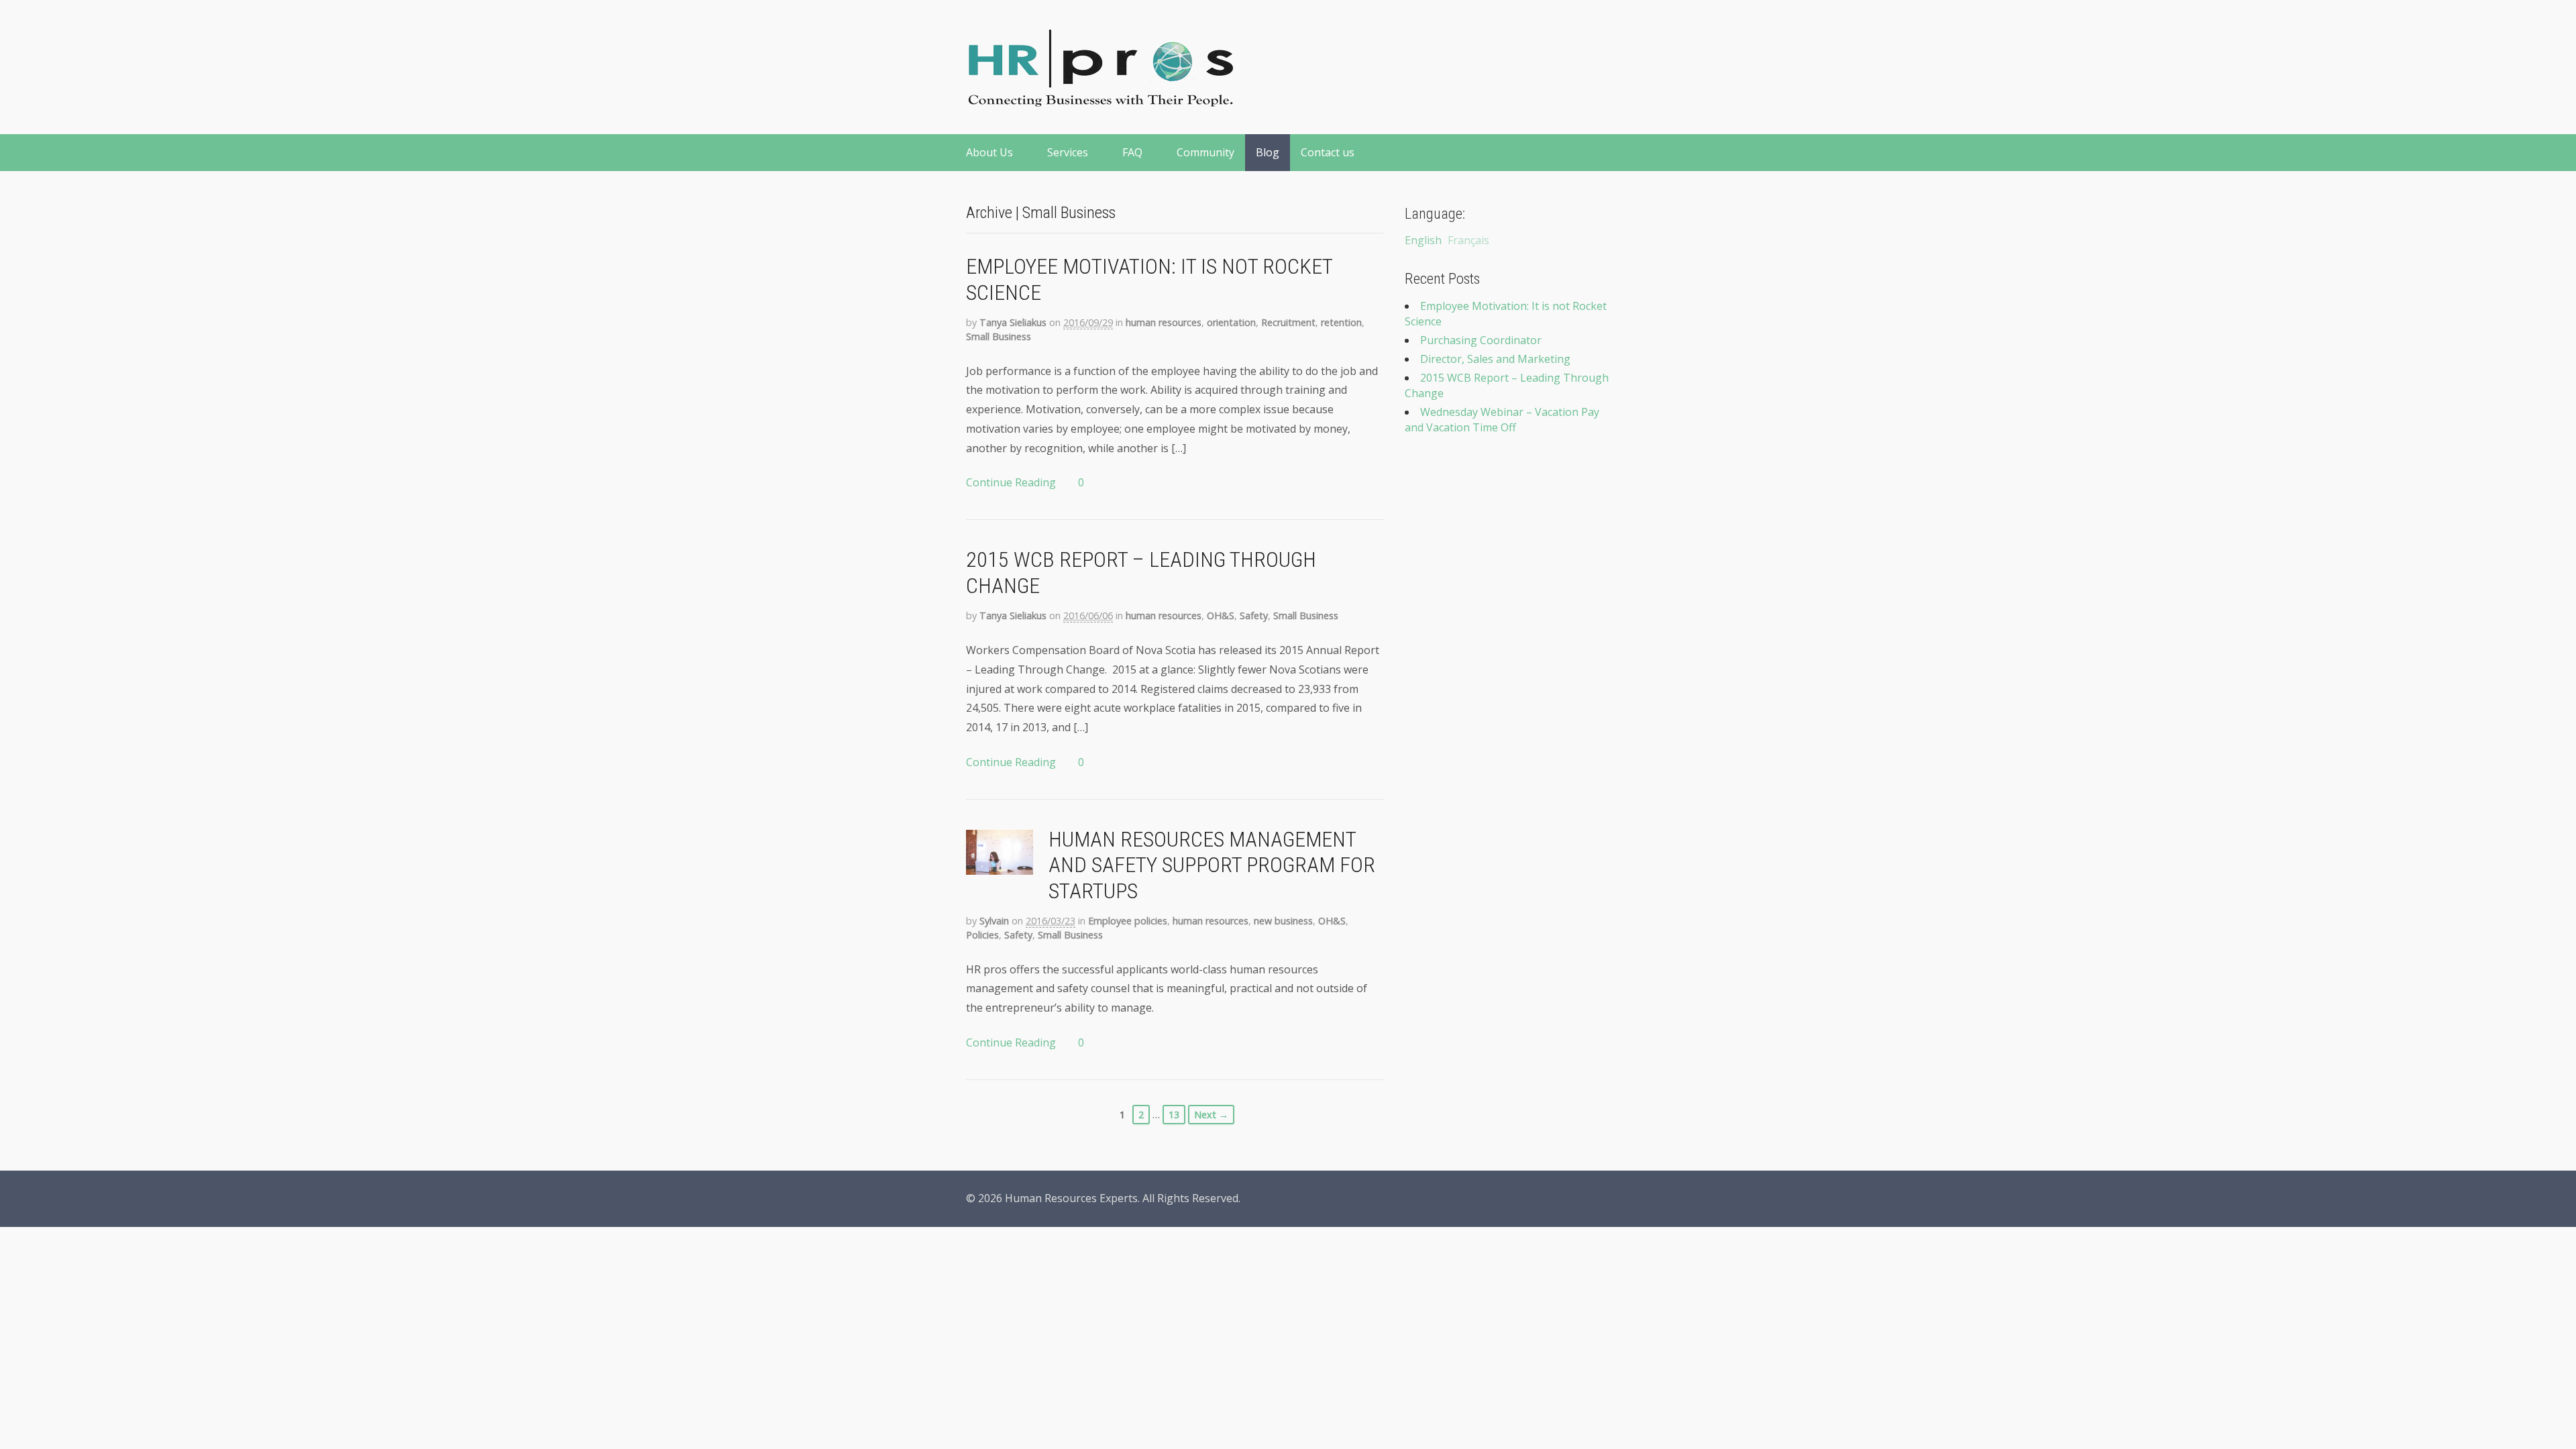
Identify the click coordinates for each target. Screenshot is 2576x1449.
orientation (1231, 322)
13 (1174, 1115)
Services (1068, 152)
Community (1205, 152)
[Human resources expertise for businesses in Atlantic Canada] (1100, 99)
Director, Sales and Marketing (1495, 359)
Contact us (1328, 152)
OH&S (1221, 615)
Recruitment (1288, 322)
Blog (1268, 152)
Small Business (999, 336)
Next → (1211, 1115)
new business (1283, 921)
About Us (989, 152)
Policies (982, 935)
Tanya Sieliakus (1013, 322)
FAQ (1132, 152)
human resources (1164, 322)
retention (1341, 322)
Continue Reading (1011, 482)
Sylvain (994, 921)
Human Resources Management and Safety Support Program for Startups (1212, 865)
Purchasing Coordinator (1481, 340)
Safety (1254, 615)
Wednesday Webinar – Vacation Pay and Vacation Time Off (1502, 420)
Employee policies (1128, 921)
